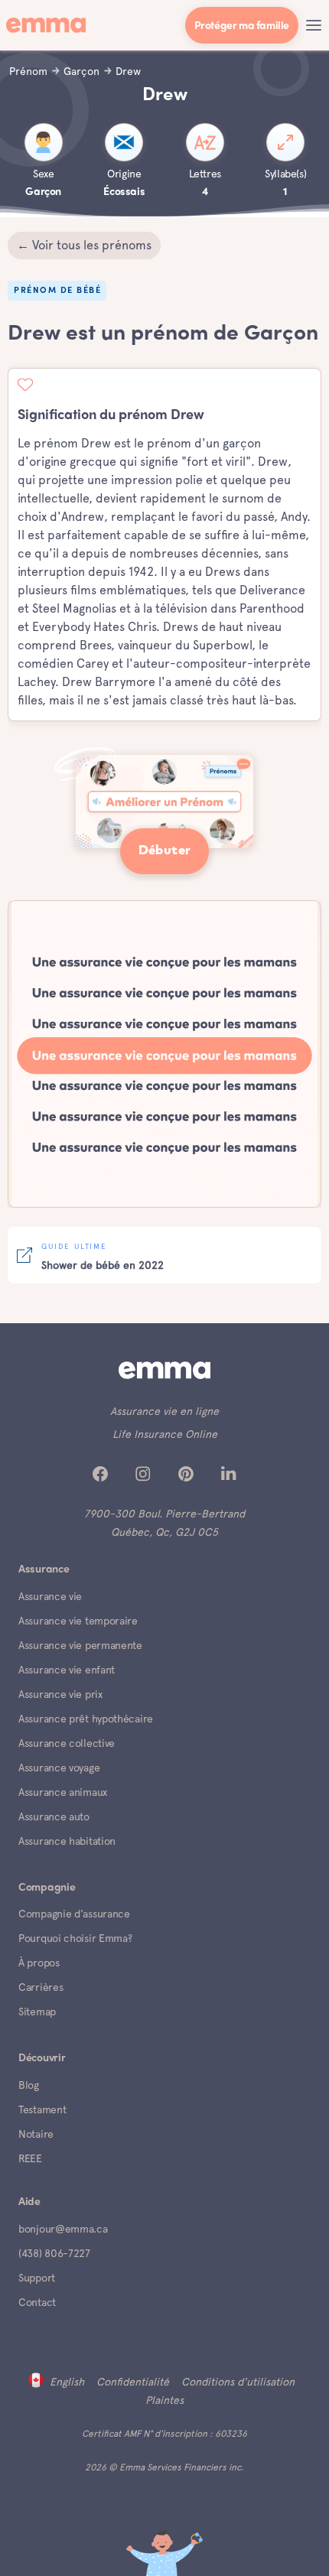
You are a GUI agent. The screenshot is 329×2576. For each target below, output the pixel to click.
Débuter (165, 851)
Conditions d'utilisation (238, 2382)
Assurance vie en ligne (164, 1411)
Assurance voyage (59, 1768)
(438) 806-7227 (54, 2253)
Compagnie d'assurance (74, 1914)
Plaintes (164, 2400)
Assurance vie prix (60, 1694)
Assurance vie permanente (80, 1645)
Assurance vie (50, 1596)
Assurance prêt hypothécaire (86, 1719)
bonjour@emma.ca (63, 2229)
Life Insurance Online (165, 1434)
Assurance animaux (63, 1792)
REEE (30, 2158)
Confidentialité (133, 2382)
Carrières (41, 1987)
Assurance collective (67, 1743)
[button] (314, 25)
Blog (29, 2085)
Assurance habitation (67, 1841)
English (67, 2382)
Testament (42, 2109)
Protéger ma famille (242, 26)
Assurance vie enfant (67, 1670)
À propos (39, 1963)
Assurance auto (54, 1817)
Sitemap (37, 2012)
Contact (37, 2302)
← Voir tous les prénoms (84, 245)
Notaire (36, 2134)
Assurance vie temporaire (78, 1621)
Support (37, 2278)
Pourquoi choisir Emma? (75, 1938)
